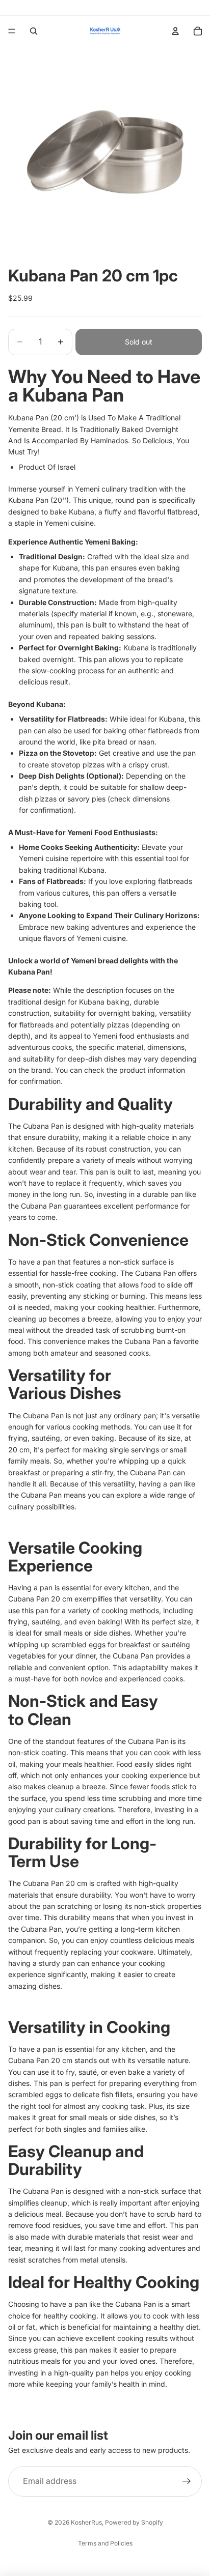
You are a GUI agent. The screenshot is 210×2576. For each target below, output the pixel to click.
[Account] (175, 31)
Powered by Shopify (134, 2522)
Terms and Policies (105, 2543)
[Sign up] (187, 2481)
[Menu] (12, 31)
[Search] (34, 31)
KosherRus (86, 2522)
